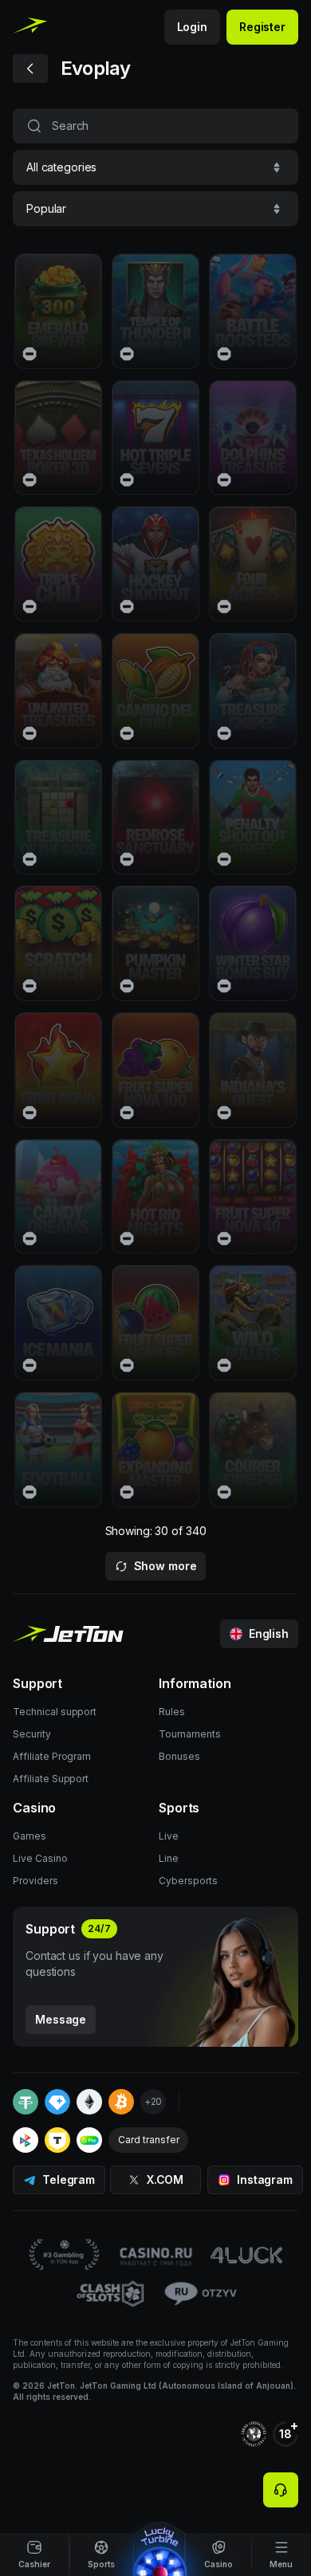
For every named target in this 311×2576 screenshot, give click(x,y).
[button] (155, 167)
